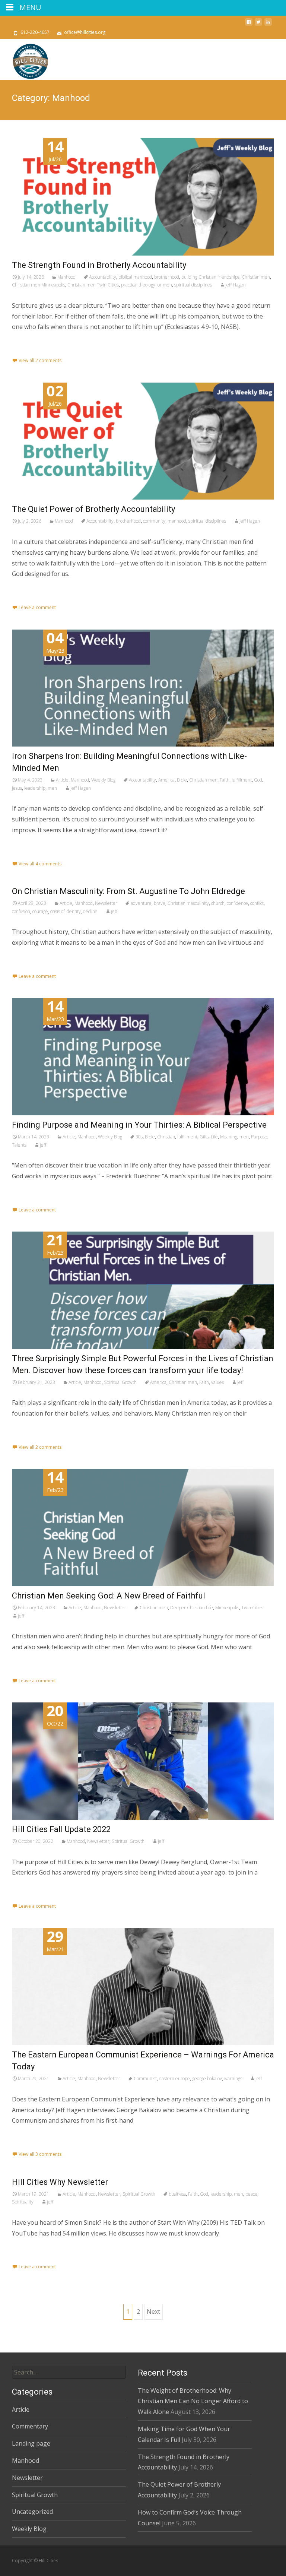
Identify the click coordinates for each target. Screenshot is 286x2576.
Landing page (31, 2443)
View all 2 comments (40, 360)
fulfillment (242, 780)
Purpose (259, 1137)
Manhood (66, 277)
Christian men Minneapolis (39, 285)
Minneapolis (227, 1608)
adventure (141, 903)
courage (40, 911)
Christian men (256, 277)
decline (90, 911)
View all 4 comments (40, 864)
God (258, 780)
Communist (145, 2078)
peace (251, 2194)
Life (214, 1137)
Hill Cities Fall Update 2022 (61, 1829)
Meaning (229, 1137)
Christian (166, 1137)
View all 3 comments (40, 2154)
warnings (233, 2078)
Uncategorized (32, 2512)
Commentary (30, 2426)
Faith (225, 780)
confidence (237, 903)
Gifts (204, 1137)
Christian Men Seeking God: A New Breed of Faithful (109, 1596)
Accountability (103, 277)
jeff (114, 911)
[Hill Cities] (25, 60)
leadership (35, 788)
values (217, 1382)
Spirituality (23, 2202)
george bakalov (207, 2078)
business (177, 2194)
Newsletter (106, 903)
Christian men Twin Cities (93, 285)
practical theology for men (147, 285)
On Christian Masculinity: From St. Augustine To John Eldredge (128, 891)
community (154, 521)
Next (153, 2312)
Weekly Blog (103, 780)
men (52, 788)
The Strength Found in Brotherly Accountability (99, 265)
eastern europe (174, 2078)
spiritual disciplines (193, 285)
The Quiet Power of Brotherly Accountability (93, 509)
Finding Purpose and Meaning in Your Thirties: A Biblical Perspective (139, 1125)
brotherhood (167, 277)
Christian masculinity (188, 903)
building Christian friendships (210, 277)
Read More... (30, 351)
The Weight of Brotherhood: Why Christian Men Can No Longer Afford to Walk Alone (193, 2401)
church (218, 903)
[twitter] (258, 25)
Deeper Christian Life (192, 1608)
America (166, 780)
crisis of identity (66, 911)
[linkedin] (268, 25)
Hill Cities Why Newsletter (60, 2182)
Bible (182, 780)
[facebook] (249, 25)
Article (62, 780)
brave (160, 903)
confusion (21, 911)
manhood (177, 521)
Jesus (17, 788)
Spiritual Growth (120, 1382)
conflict (257, 903)
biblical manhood (135, 277)
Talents (19, 1145)
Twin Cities (252, 1608)
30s (139, 1137)
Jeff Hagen (236, 285)
